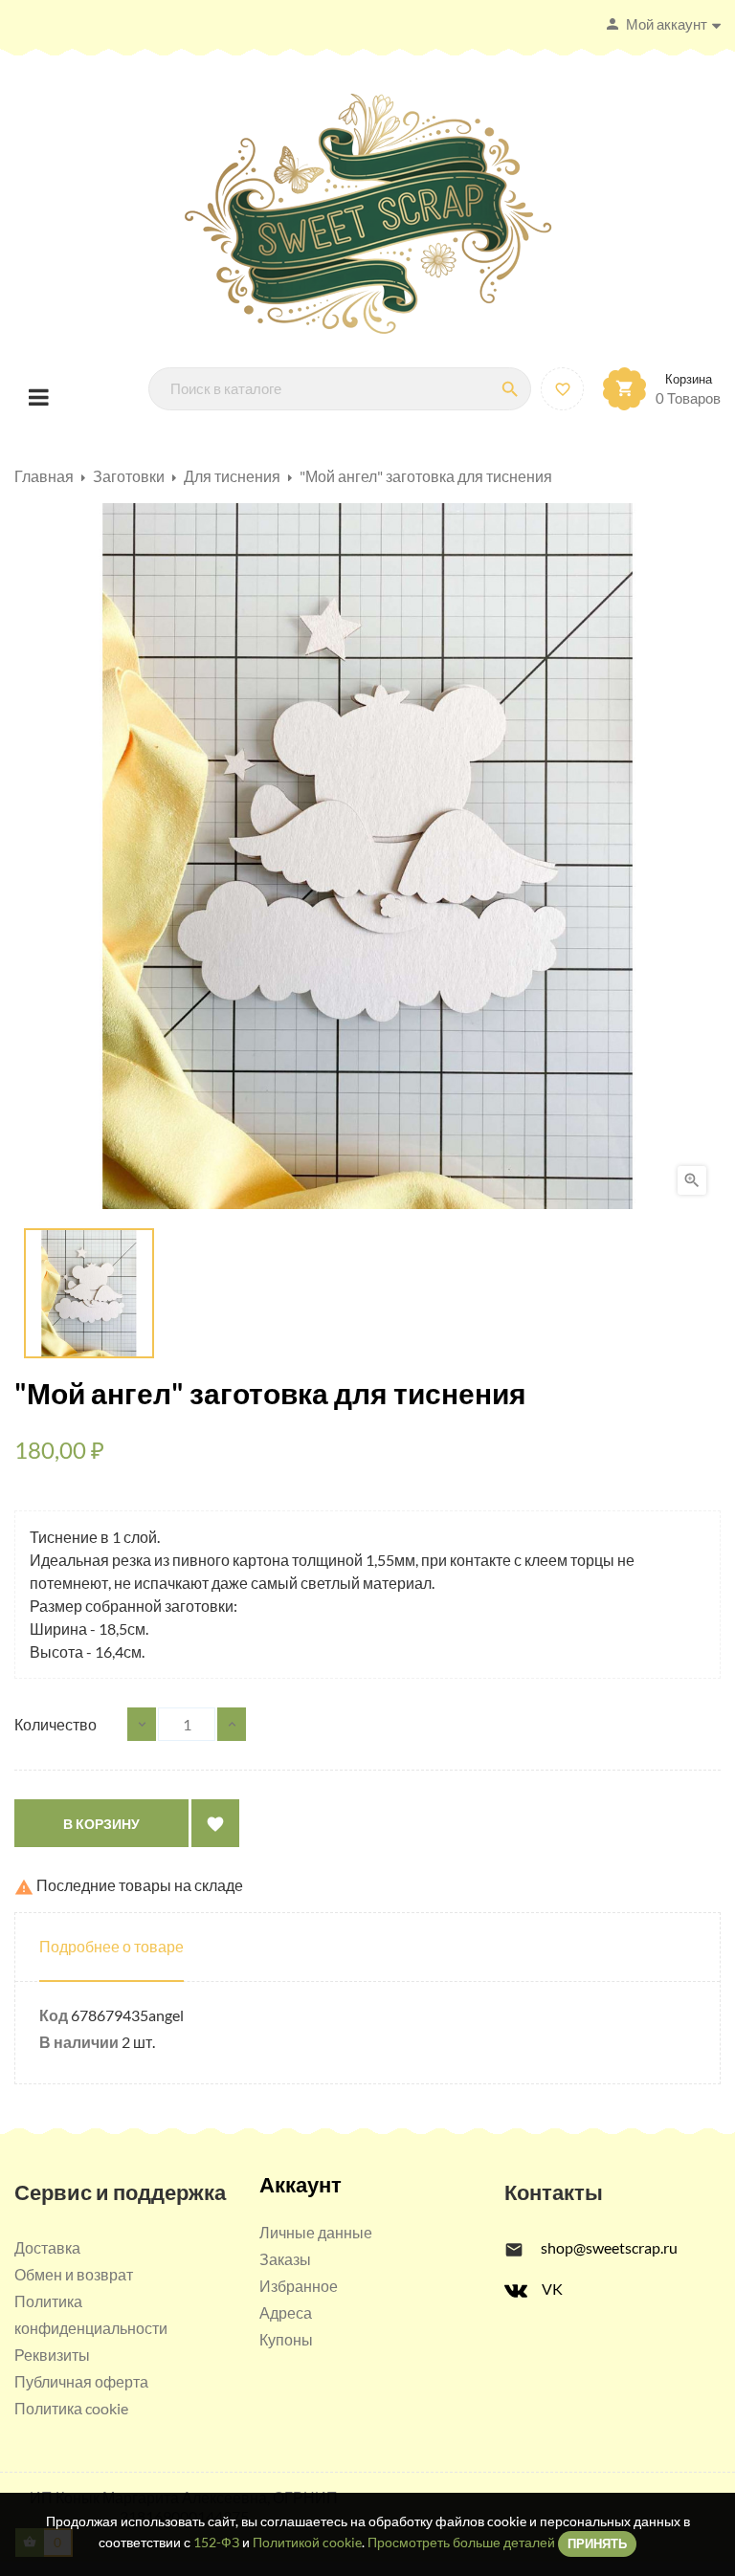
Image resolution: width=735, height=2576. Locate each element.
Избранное (299, 2286)
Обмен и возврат (74, 2274)
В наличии (79, 2042)
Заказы (285, 2259)
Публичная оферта (81, 2381)
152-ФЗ (216, 2542)
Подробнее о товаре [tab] (111, 1946)
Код (54, 2015)
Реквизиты (52, 2355)
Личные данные (316, 2232)
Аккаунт (301, 2184)
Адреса (286, 2312)
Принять (597, 2543)
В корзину (101, 1824)
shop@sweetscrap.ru (609, 2247)
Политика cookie (71, 2408)
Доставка (47, 2247)
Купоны (286, 2339)
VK (552, 2289)
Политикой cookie (307, 2542)
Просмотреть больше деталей (461, 2542)
